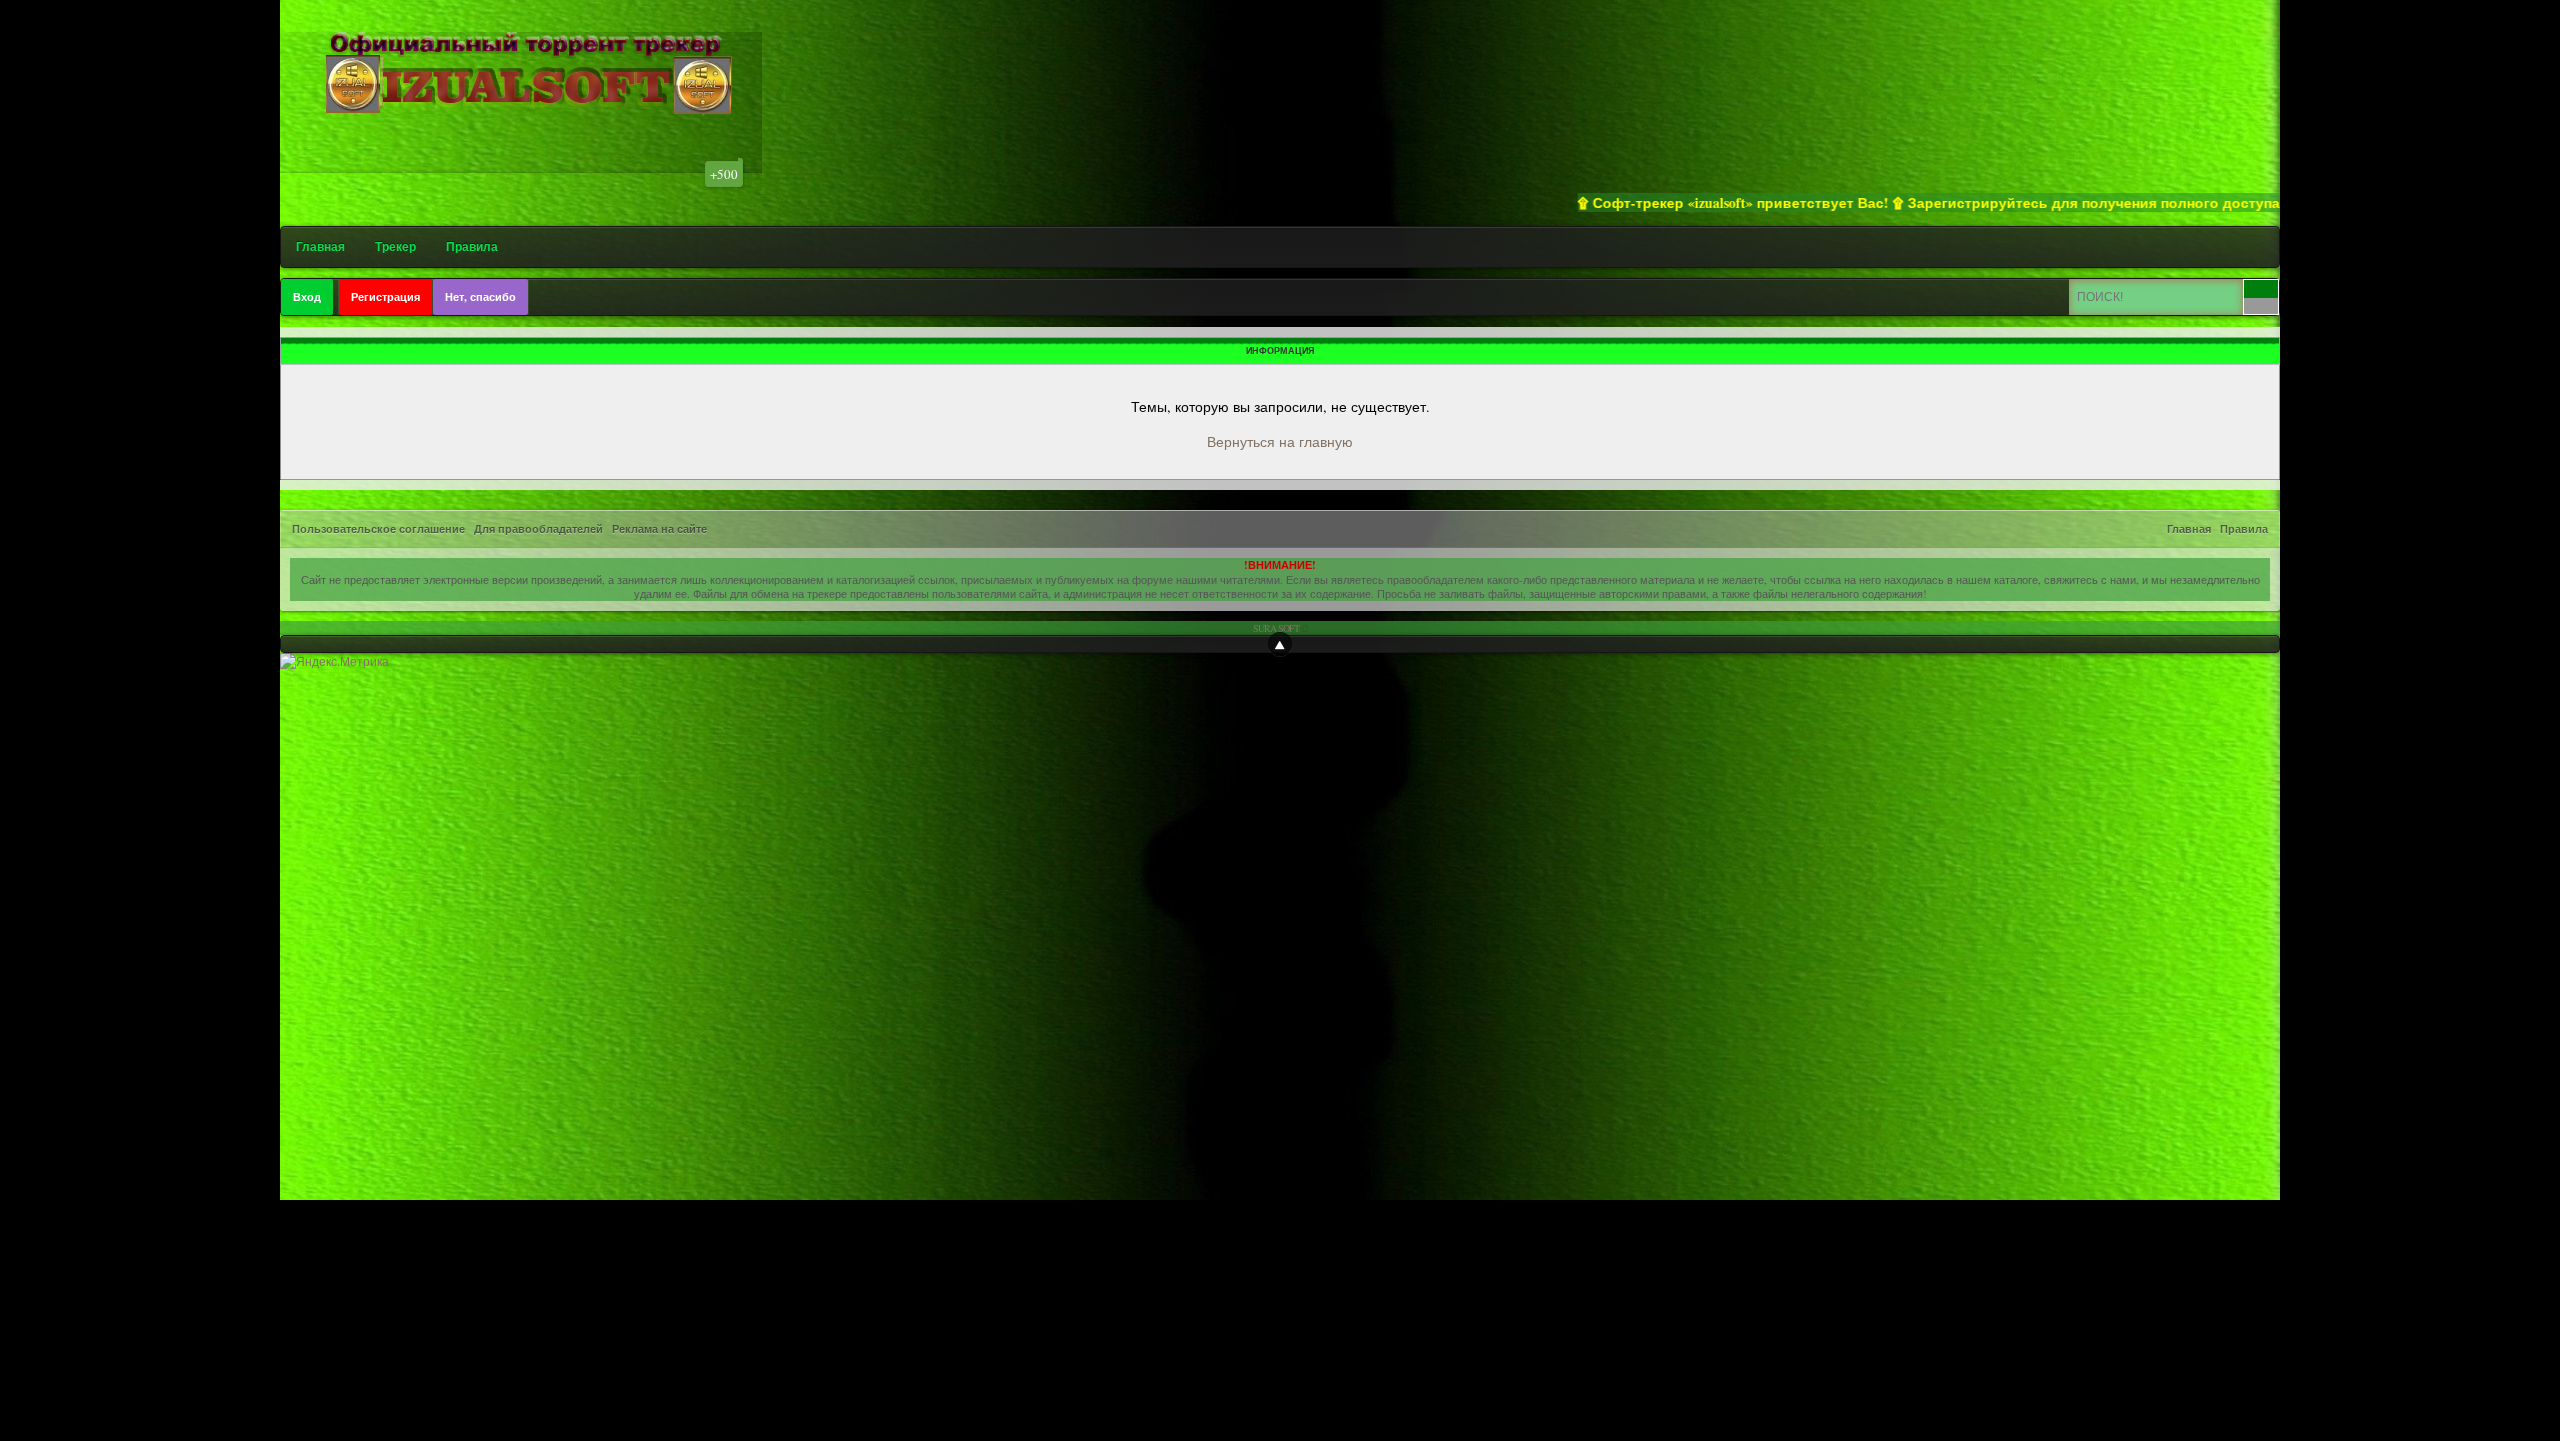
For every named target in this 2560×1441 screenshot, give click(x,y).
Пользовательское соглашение (378, 529)
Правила (472, 246)
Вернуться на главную (1280, 441)
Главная (320, 246)
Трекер (395, 246)
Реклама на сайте (659, 529)
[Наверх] (1280, 644)
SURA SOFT (1276, 628)
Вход (307, 297)
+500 (724, 174)
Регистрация (385, 297)
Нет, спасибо (480, 297)
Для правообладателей (538, 529)
